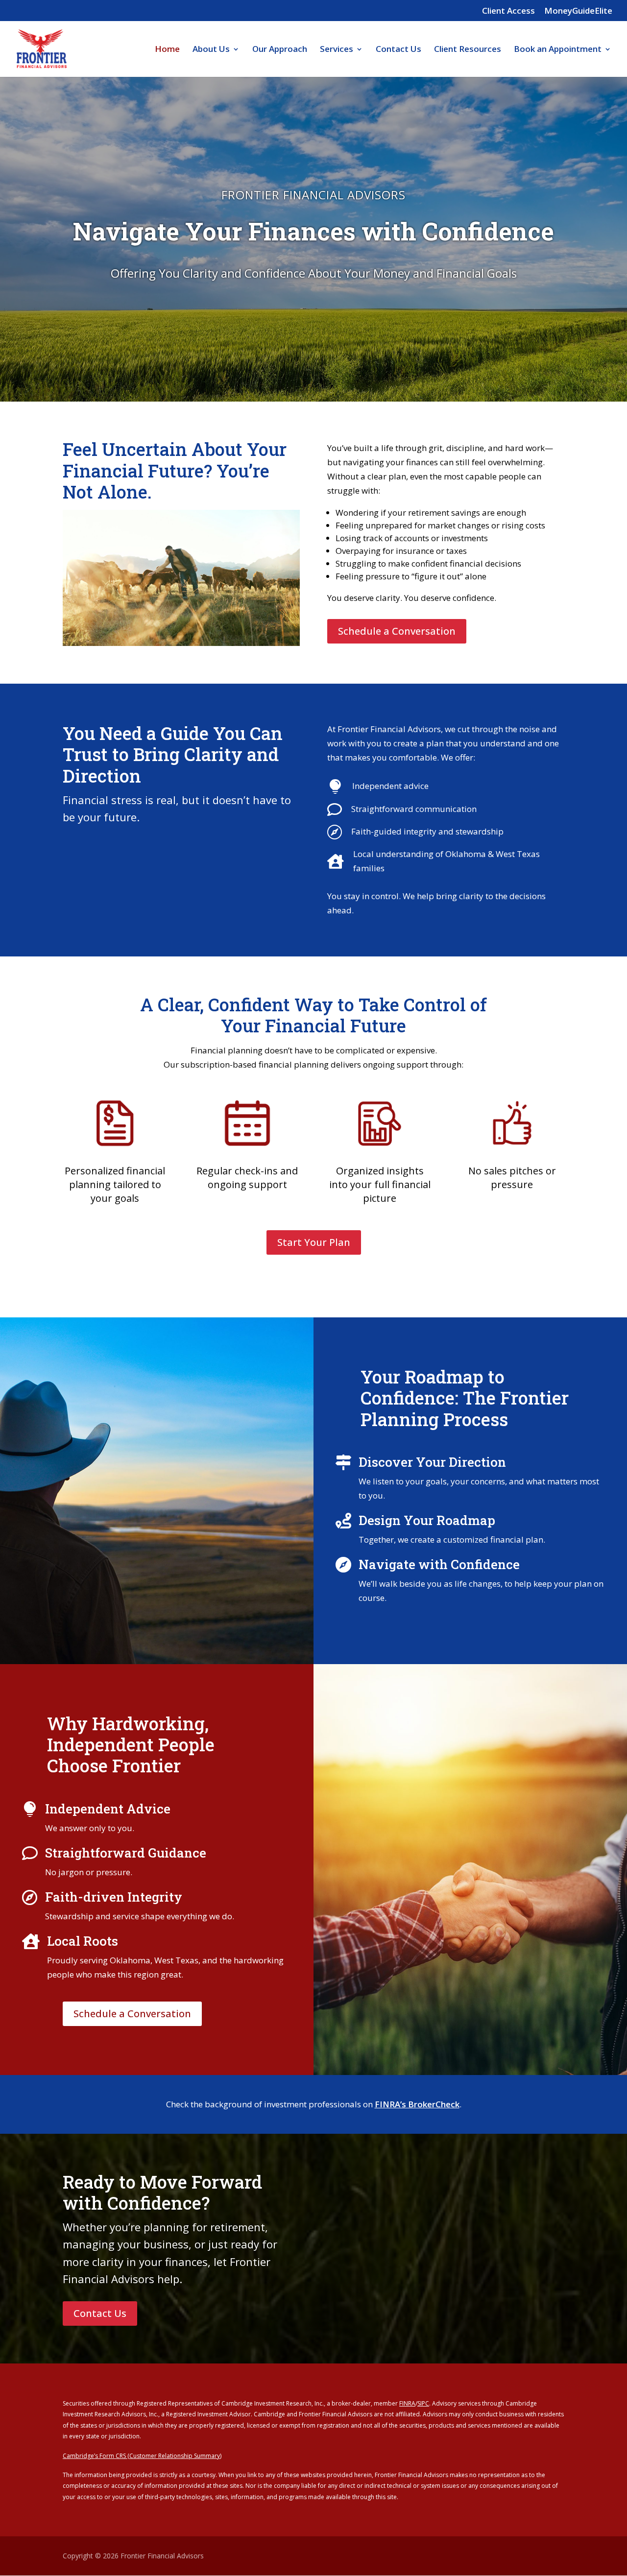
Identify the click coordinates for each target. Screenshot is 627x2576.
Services (337, 50)
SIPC (423, 2403)
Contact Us (398, 50)
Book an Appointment (558, 50)
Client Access (508, 11)
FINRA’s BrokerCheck (417, 2104)
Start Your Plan (314, 1242)
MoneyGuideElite (578, 11)
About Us (211, 50)
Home (167, 50)
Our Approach (280, 50)
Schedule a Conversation (397, 631)
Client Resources (468, 50)
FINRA (407, 2403)
